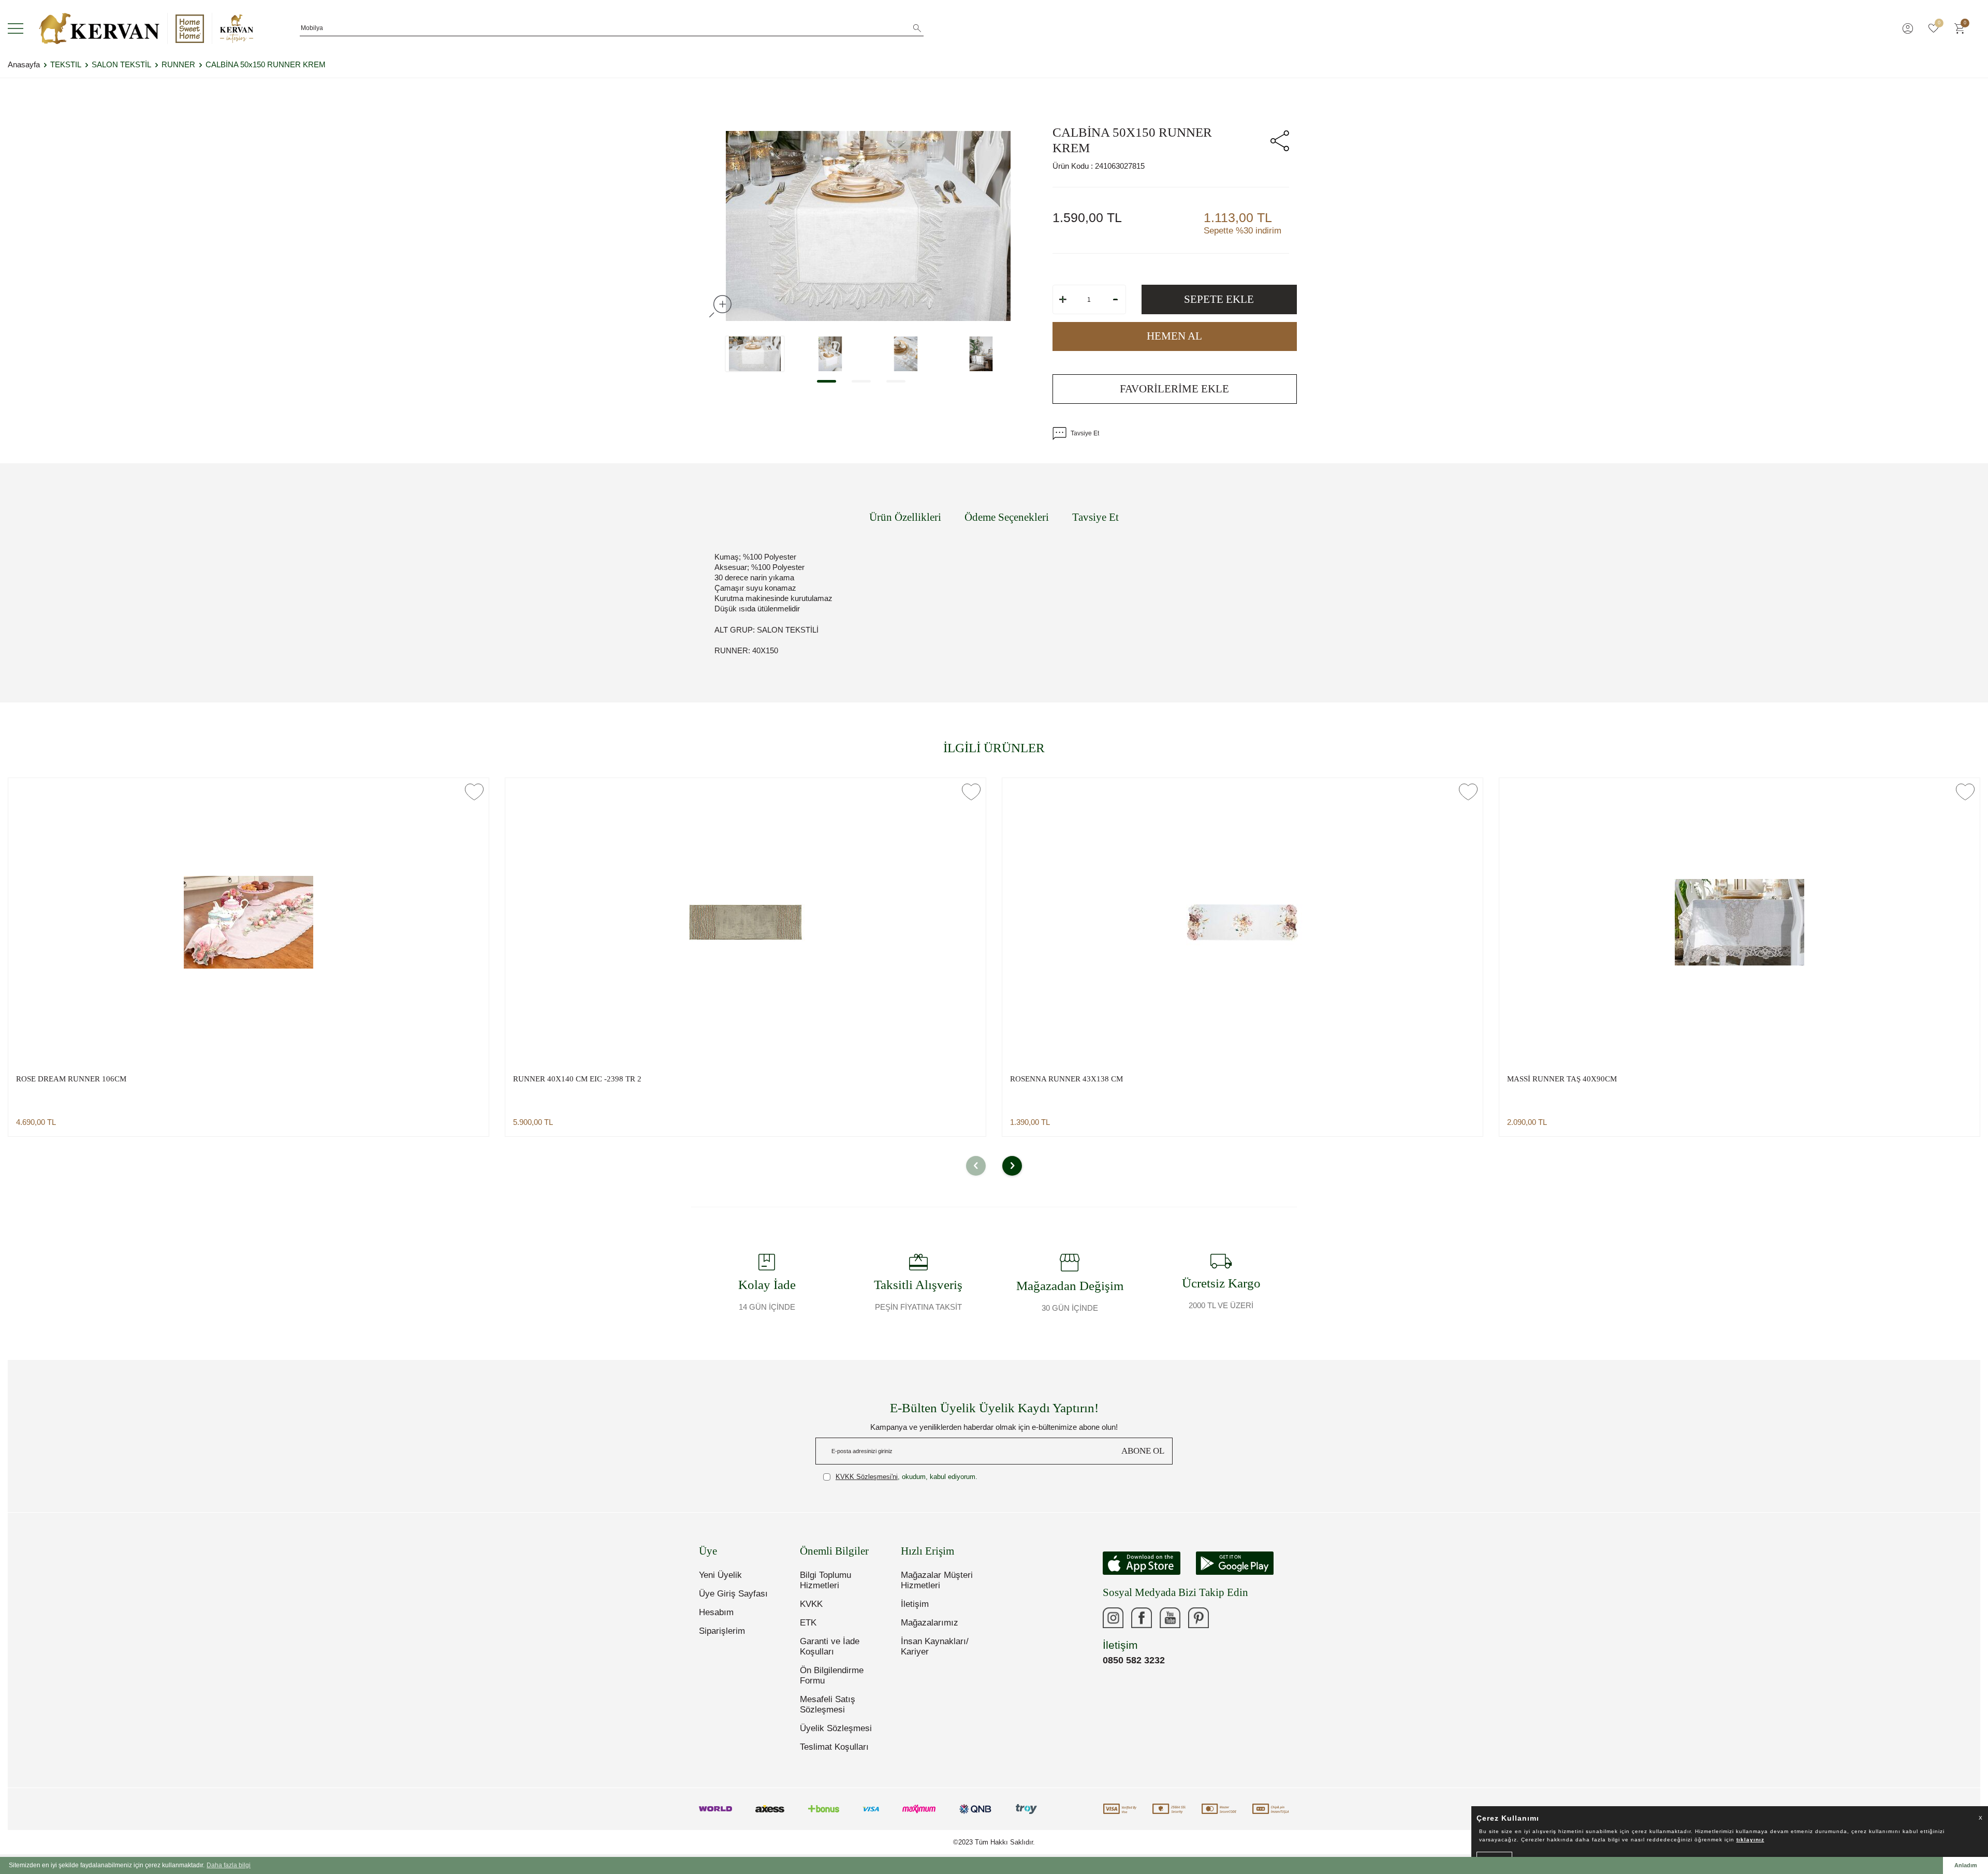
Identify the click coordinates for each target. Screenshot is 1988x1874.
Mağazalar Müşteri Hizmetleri (937, 1580)
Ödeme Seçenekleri (1007, 517)
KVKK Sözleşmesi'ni (867, 1477)
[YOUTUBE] (1170, 1618)
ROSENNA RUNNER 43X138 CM (1066, 1079)
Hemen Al (1174, 336)
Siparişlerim (722, 1631)
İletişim (915, 1604)
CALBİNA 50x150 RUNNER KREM (266, 64)
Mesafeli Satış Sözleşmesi (828, 1704)
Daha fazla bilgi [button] (229, 1865)
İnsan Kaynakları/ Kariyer (935, 1646)
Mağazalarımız (930, 1623)
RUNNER (178, 64)
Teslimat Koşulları (834, 1747)
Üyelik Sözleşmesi (836, 1728)
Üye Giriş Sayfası (733, 1594)
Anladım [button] (1966, 1865)
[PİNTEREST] (1198, 1618)
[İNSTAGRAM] (1113, 1618)
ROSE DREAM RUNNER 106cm (71, 1079)
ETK (808, 1623)
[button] (827, 381)
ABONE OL (1143, 1451)
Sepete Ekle (1219, 299)
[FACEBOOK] (1142, 1618)
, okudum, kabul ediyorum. (907, 1477)
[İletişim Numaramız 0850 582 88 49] (1227, 1618)
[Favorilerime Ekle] (474, 792)
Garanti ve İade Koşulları (830, 1646)
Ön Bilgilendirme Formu (832, 1675)
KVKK (811, 1604)
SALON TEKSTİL (121, 64)
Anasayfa (24, 64)
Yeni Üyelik (720, 1575)
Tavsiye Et (1085, 433)
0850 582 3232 (1134, 1660)
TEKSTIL (66, 64)
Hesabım (716, 1612)
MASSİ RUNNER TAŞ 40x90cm (1562, 1079)
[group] (868, 226)
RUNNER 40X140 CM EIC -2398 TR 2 (577, 1079)
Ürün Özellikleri (905, 517)
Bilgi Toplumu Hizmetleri (825, 1580)
